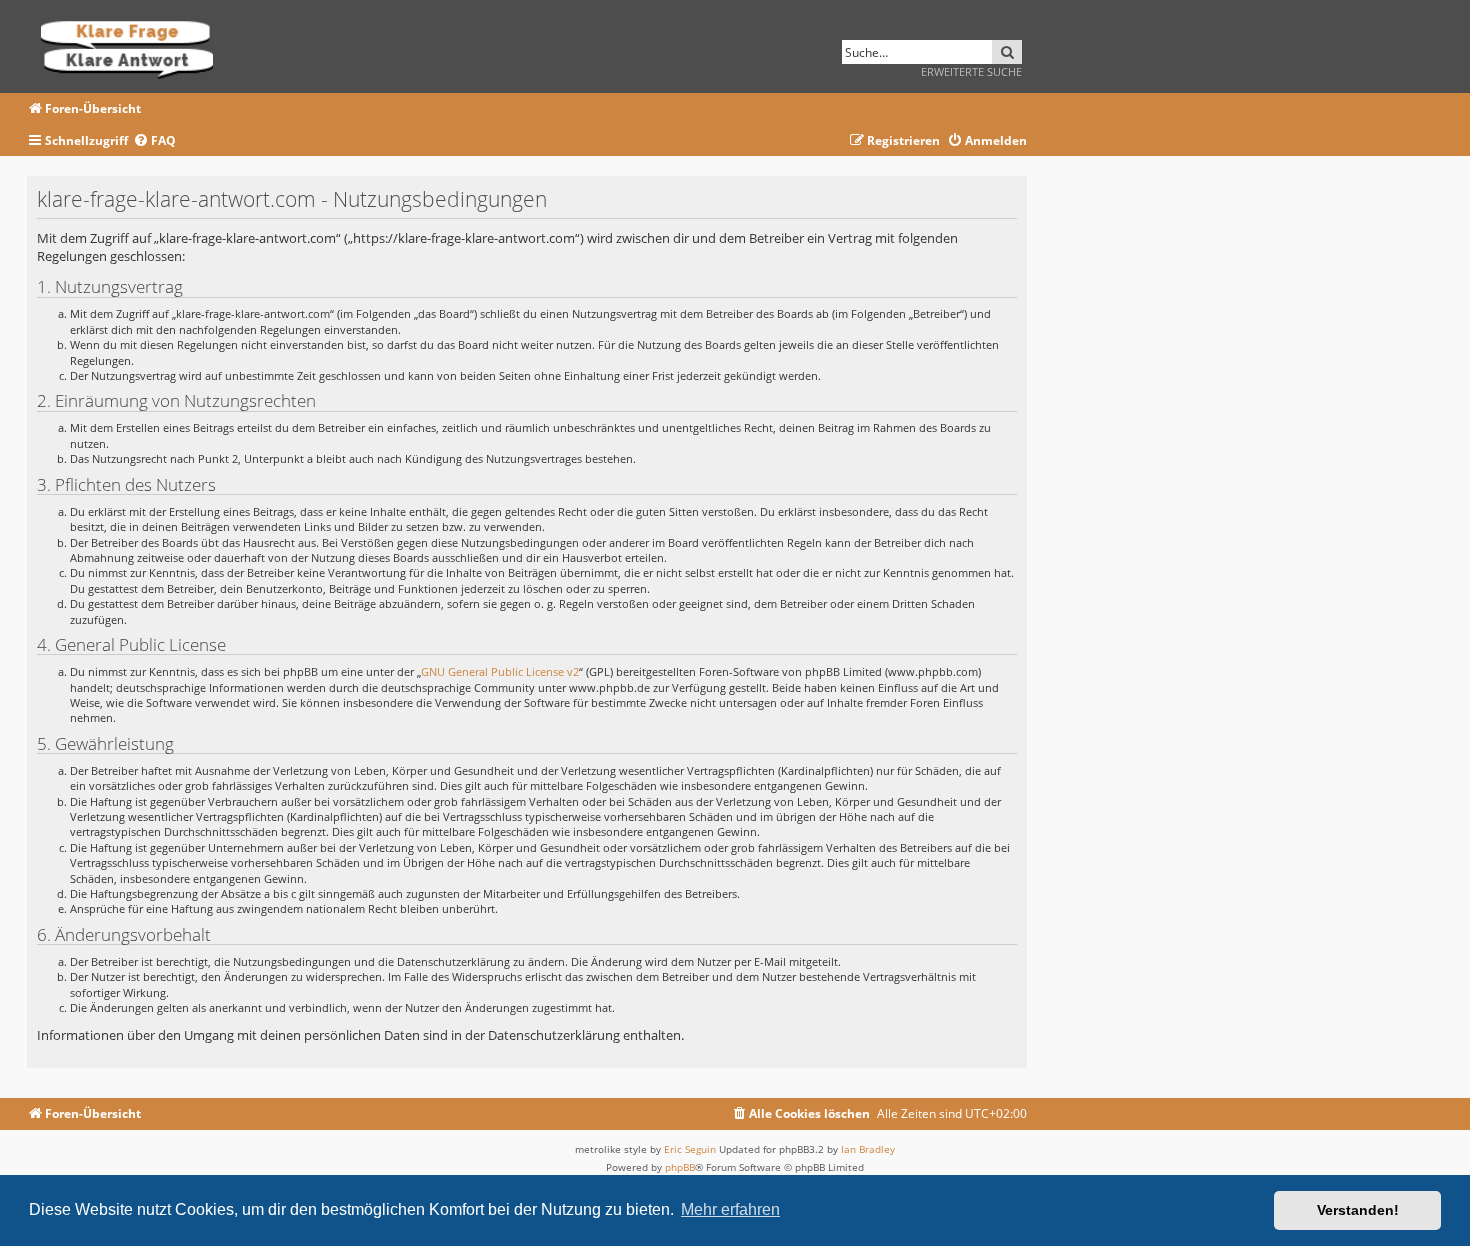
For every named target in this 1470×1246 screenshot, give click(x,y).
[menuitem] (154, 141)
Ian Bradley (868, 1149)
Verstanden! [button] (1358, 1210)
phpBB (680, 1167)
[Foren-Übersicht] (133, 46)
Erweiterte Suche (971, 71)
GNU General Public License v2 (500, 671)
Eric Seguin (690, 1149)
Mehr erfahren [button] (730, 1209)
